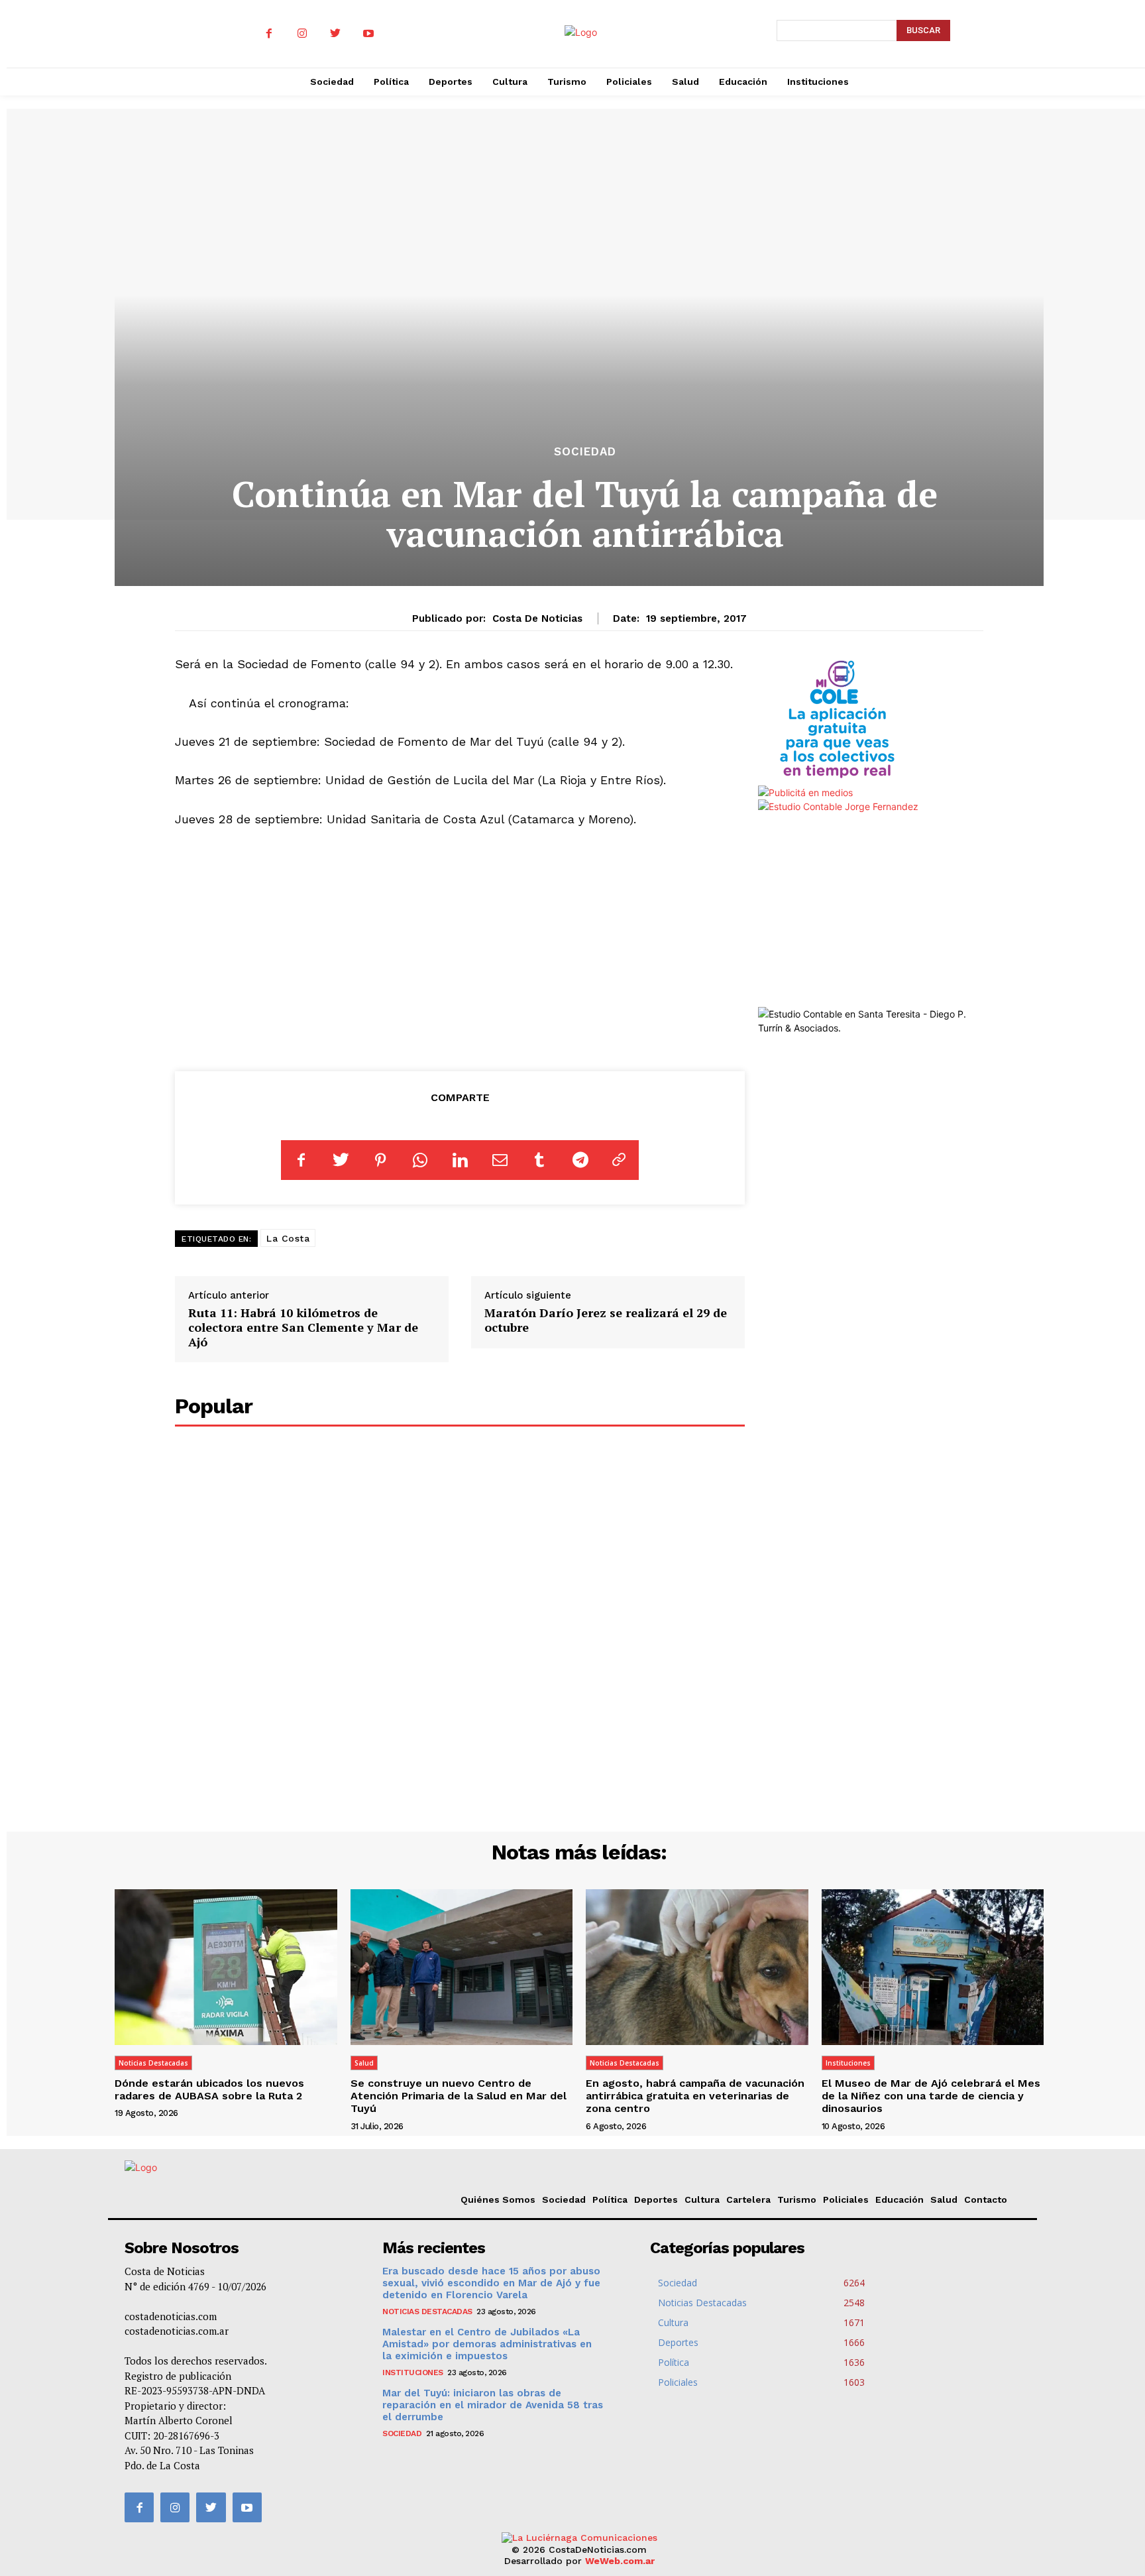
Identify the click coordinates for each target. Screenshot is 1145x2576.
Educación (900, 2199)
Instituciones (848, 2063)
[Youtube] (368, 34)
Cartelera (748, 2199)
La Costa (288, 1238)
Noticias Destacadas (153, 2063)
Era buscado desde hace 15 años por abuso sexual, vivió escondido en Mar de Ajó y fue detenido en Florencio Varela (491, 2283)
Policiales (846, 2199)
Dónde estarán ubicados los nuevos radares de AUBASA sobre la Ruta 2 (209, 2089)
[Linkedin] (460, 1160)
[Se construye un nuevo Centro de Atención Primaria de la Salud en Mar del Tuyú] (462, 1967)
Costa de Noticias (537, 618)
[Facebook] (269, 34)
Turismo (797, 2199)
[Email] (500, 1160)
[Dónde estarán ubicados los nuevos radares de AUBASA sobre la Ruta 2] (226, 1967)
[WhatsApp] (420, 1160)
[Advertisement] (460, 954)
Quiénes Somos (498, 2199)
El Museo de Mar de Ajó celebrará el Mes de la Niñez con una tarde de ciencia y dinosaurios (931, 2096)
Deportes (656, 2199)
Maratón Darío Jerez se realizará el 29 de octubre (606, 1320)
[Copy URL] (619, 1160)
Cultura (702, 2199)
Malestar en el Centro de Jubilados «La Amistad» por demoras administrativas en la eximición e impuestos (487, 2344)
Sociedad (585, 452)
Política (610, 2199)
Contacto (986, 2199)
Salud (364, 2063)
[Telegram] (579, 1160)
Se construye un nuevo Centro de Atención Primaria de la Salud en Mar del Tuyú (459, 2096)
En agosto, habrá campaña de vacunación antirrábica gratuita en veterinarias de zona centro (695, 2096)
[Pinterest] (380, 1160)
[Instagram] (302, 34)
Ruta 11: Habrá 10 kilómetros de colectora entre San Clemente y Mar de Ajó (303, 1327)
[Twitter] (335, 34)
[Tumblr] (539, 1160)
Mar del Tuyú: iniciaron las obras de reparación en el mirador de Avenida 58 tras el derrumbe (493, 2405)
